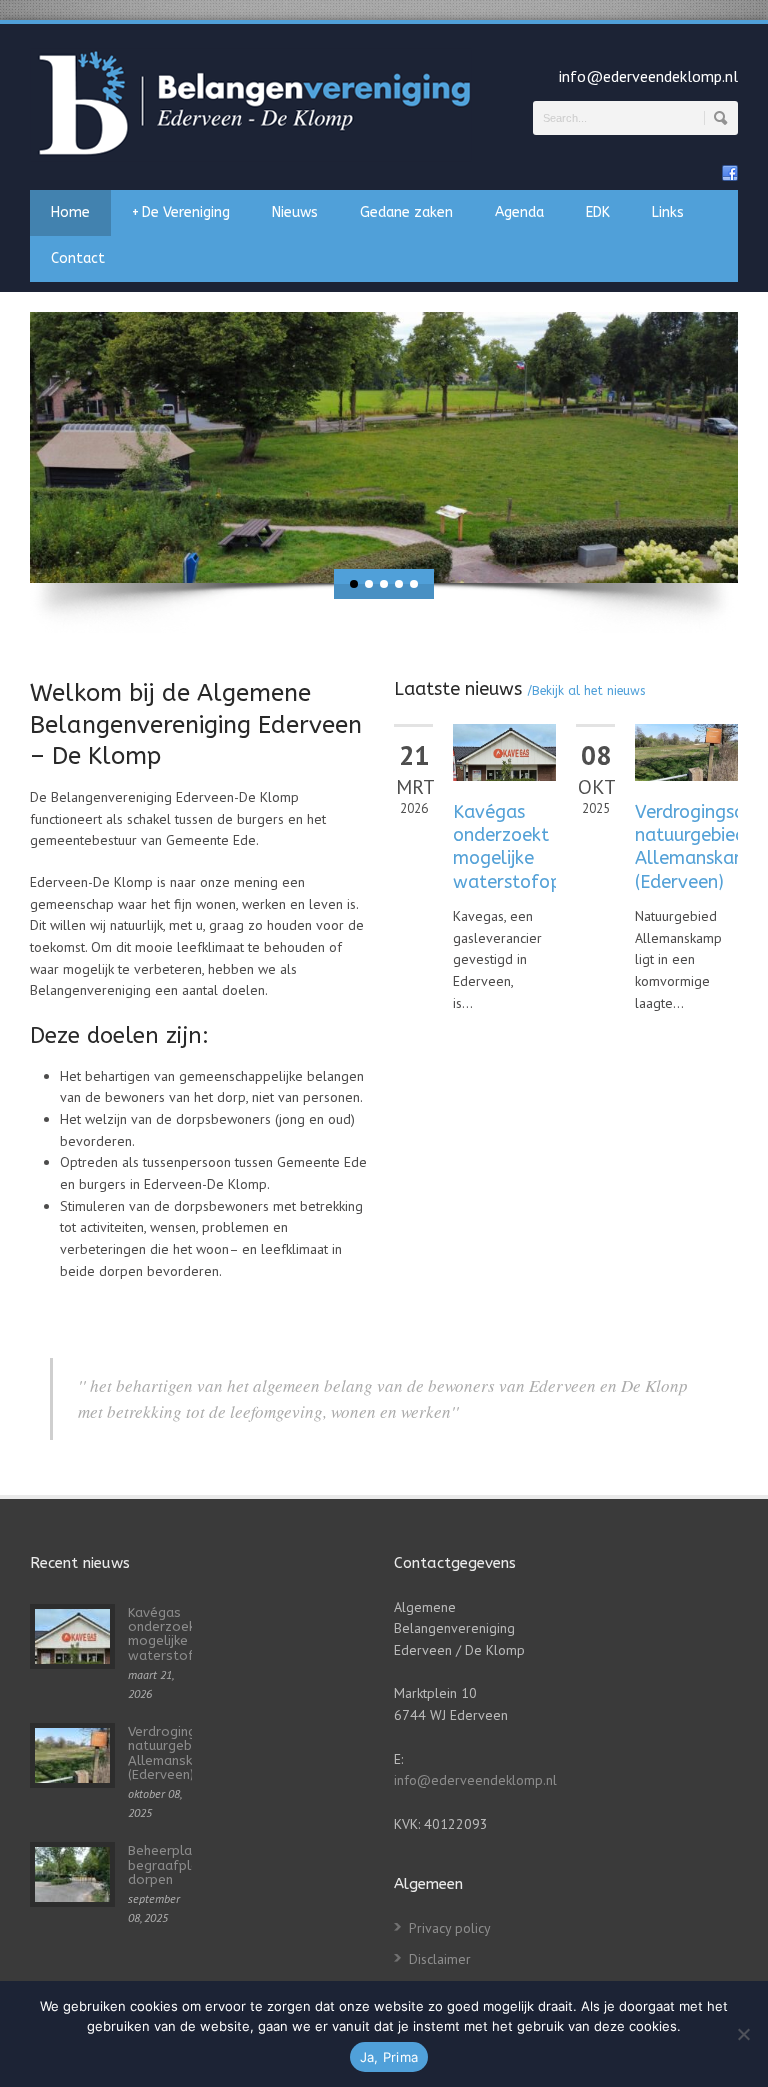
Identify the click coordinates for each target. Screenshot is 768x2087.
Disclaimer (440, 1959)
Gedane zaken (406, 212)
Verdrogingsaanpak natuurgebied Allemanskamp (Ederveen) (188, 1753)
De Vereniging (181, 212)
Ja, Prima (389, 2057)
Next (753, 448)
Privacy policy (450, 1928)
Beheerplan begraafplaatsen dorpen (181, 1865)
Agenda (519, 212)
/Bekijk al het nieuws (586, 691)
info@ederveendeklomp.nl (648, 76)
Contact (78, 258)
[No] (743, 2034)
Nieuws (295, 212)
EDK (598, 212)
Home (70, 212)
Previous (15, 448)
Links (668, 212)
